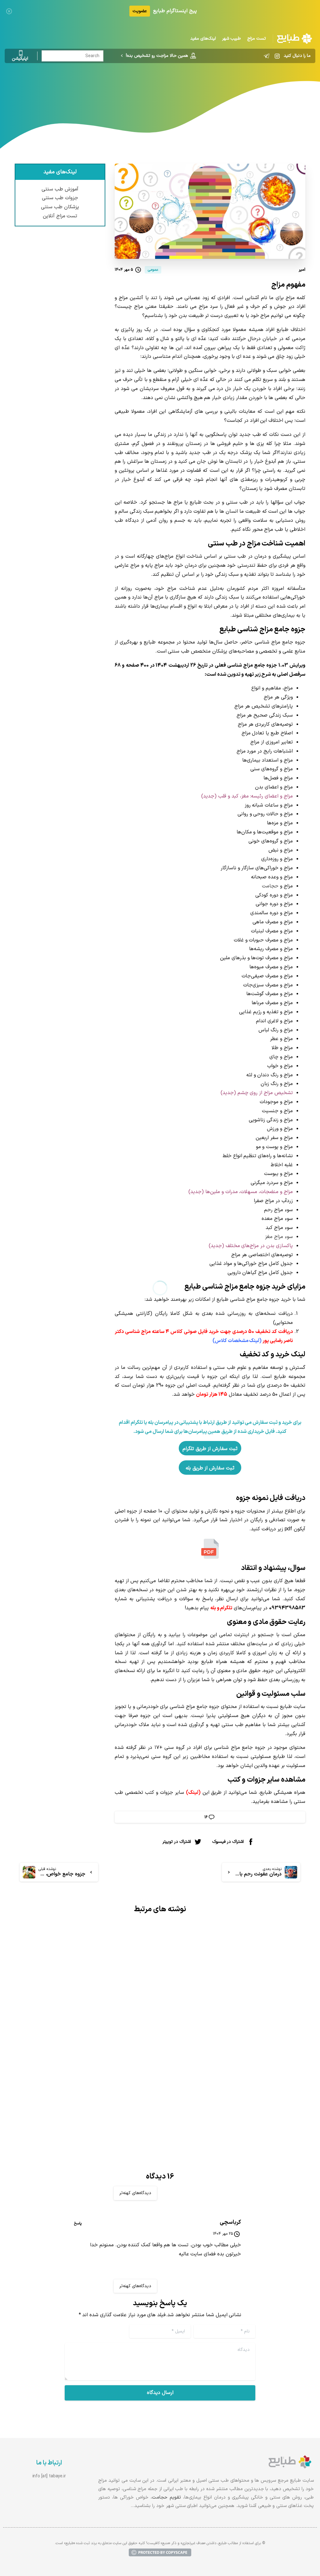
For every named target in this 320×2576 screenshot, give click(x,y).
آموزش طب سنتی (60, 189)
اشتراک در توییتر (177, 1842)
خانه (199, 89)
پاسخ (78, 2223)
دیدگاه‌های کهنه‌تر (135, 2193)
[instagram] (277, 56)
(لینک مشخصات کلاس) (237, 1341)
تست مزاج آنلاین (60, 216)
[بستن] (9, 11)
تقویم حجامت (166, 2497)
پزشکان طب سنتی (60, 207)
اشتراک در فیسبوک (228, 1842)
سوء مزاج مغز (279, 1237)
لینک (193, 1793)
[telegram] (267, 56)
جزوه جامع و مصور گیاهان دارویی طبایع (239, 2036)
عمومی (181, 89)
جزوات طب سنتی (60, 198)
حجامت (270, 886)
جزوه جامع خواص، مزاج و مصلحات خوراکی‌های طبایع (96, 2060)
